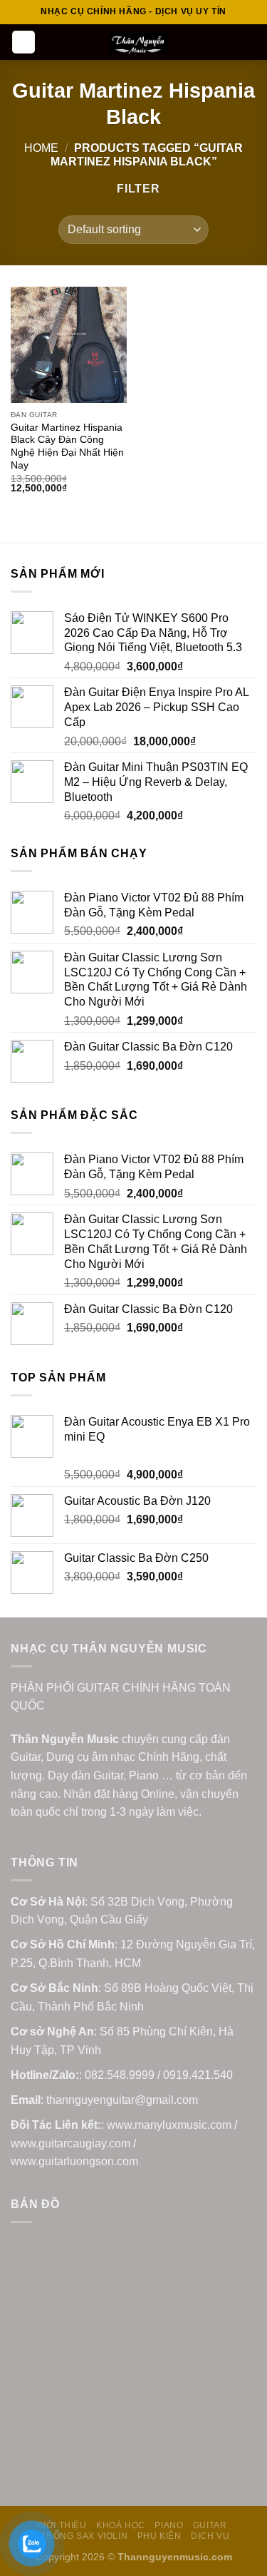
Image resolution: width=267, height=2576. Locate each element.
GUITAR (210, 2525)
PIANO (169, 2525)
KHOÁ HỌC (121, 2525)
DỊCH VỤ (210, 2536)
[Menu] (23, 42)
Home (41, 148)
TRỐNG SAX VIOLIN (85, 2536)
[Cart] (249, 42)
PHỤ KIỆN (159, 2536)
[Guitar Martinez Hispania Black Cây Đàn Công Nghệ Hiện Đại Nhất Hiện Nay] (69, 345)
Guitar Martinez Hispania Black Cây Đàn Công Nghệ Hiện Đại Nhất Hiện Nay (67, 446)
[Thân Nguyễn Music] (139, 44)
